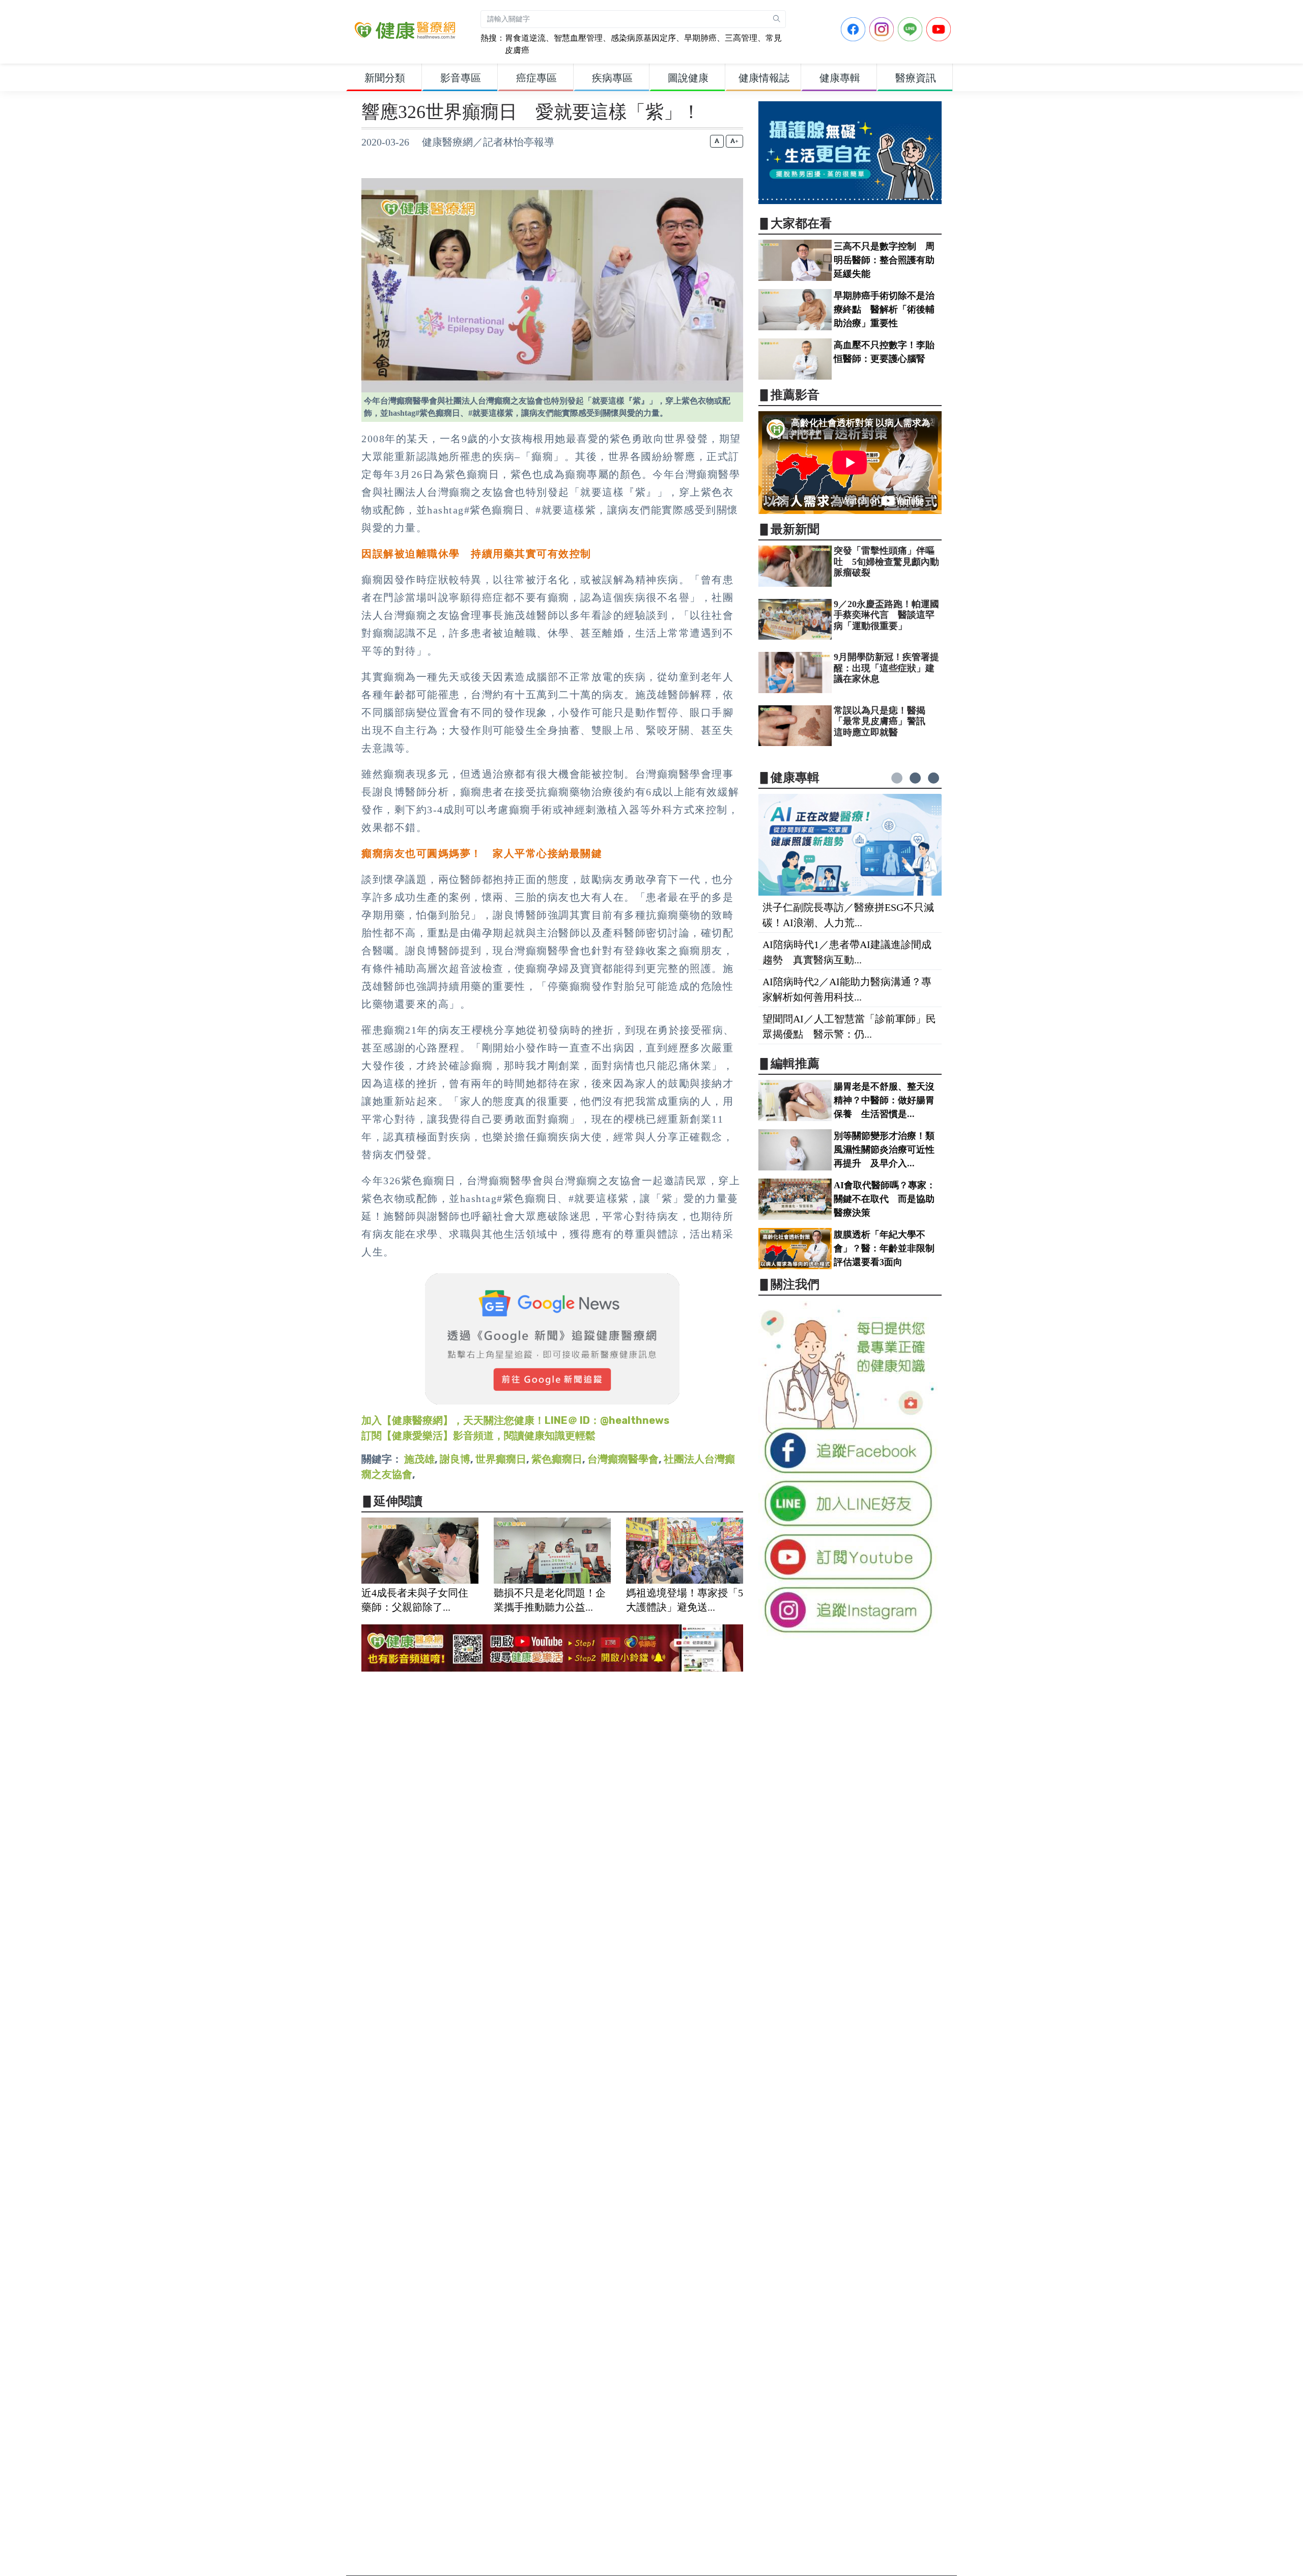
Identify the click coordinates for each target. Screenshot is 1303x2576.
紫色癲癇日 (557, 1459)
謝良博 (455, 1459)
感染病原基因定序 (643, 38)
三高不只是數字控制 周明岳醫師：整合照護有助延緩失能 (884, 260)
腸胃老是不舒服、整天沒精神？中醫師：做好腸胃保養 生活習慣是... (884, 1100)
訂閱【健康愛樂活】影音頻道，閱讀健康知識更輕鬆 (478, 1436)
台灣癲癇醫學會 (623, 1459)
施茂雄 (419, 1459)
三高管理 (741, 38)
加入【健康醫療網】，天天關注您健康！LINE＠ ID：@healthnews (515, 1420)
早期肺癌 (700, 38)
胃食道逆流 (525, 38)
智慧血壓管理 (578, 38)
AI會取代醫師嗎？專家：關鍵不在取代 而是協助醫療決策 (885, 1199)
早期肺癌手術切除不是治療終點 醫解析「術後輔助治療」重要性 (884, 309)
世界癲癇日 (501, 1459)
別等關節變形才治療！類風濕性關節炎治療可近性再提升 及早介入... (884, 1150)
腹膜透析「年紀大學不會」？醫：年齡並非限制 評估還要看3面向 (889, 1248)
